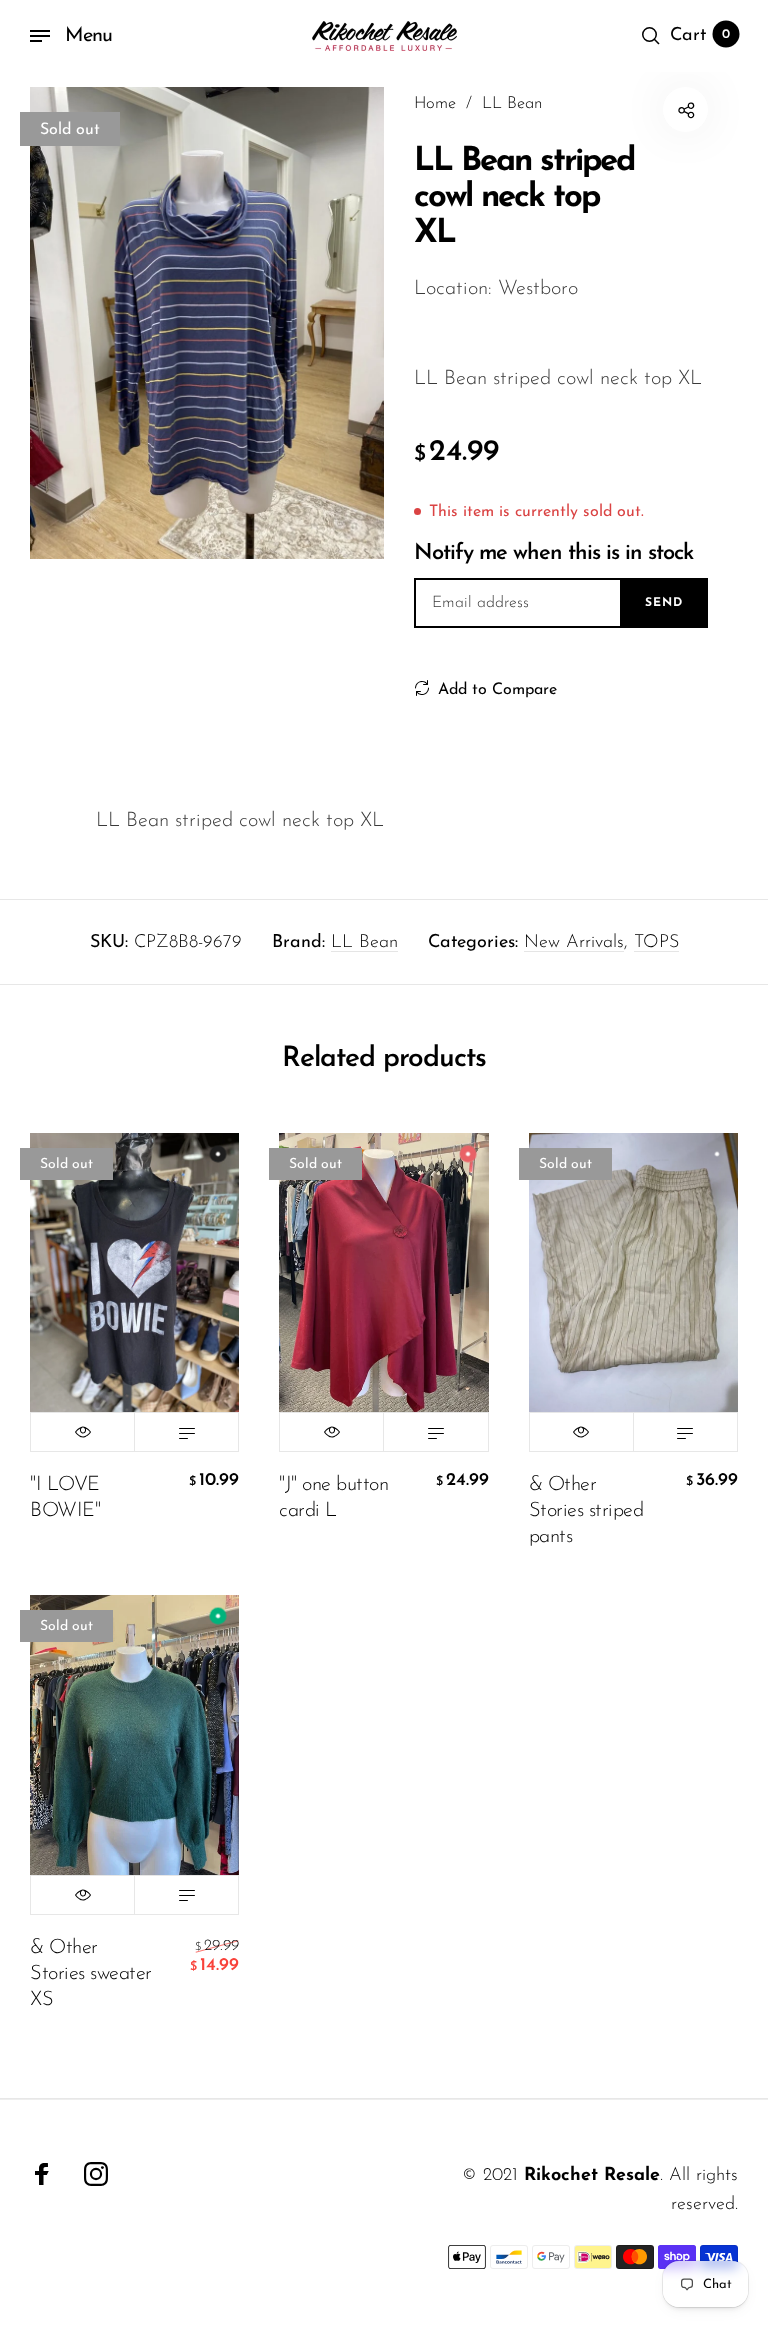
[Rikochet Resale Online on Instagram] (96, 2174)
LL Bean (364, 943)
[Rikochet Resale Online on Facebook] (42, 2174)
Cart (700, 36)
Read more (186, 1432)
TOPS (656, 943)
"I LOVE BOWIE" (65, 1498)
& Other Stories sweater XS (91, 1974)
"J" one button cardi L (333, 1498)
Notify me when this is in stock (553, 553)
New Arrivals (574, 943)
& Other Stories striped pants (586, 1511)
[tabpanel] (207, 323)
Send (664, 603)
